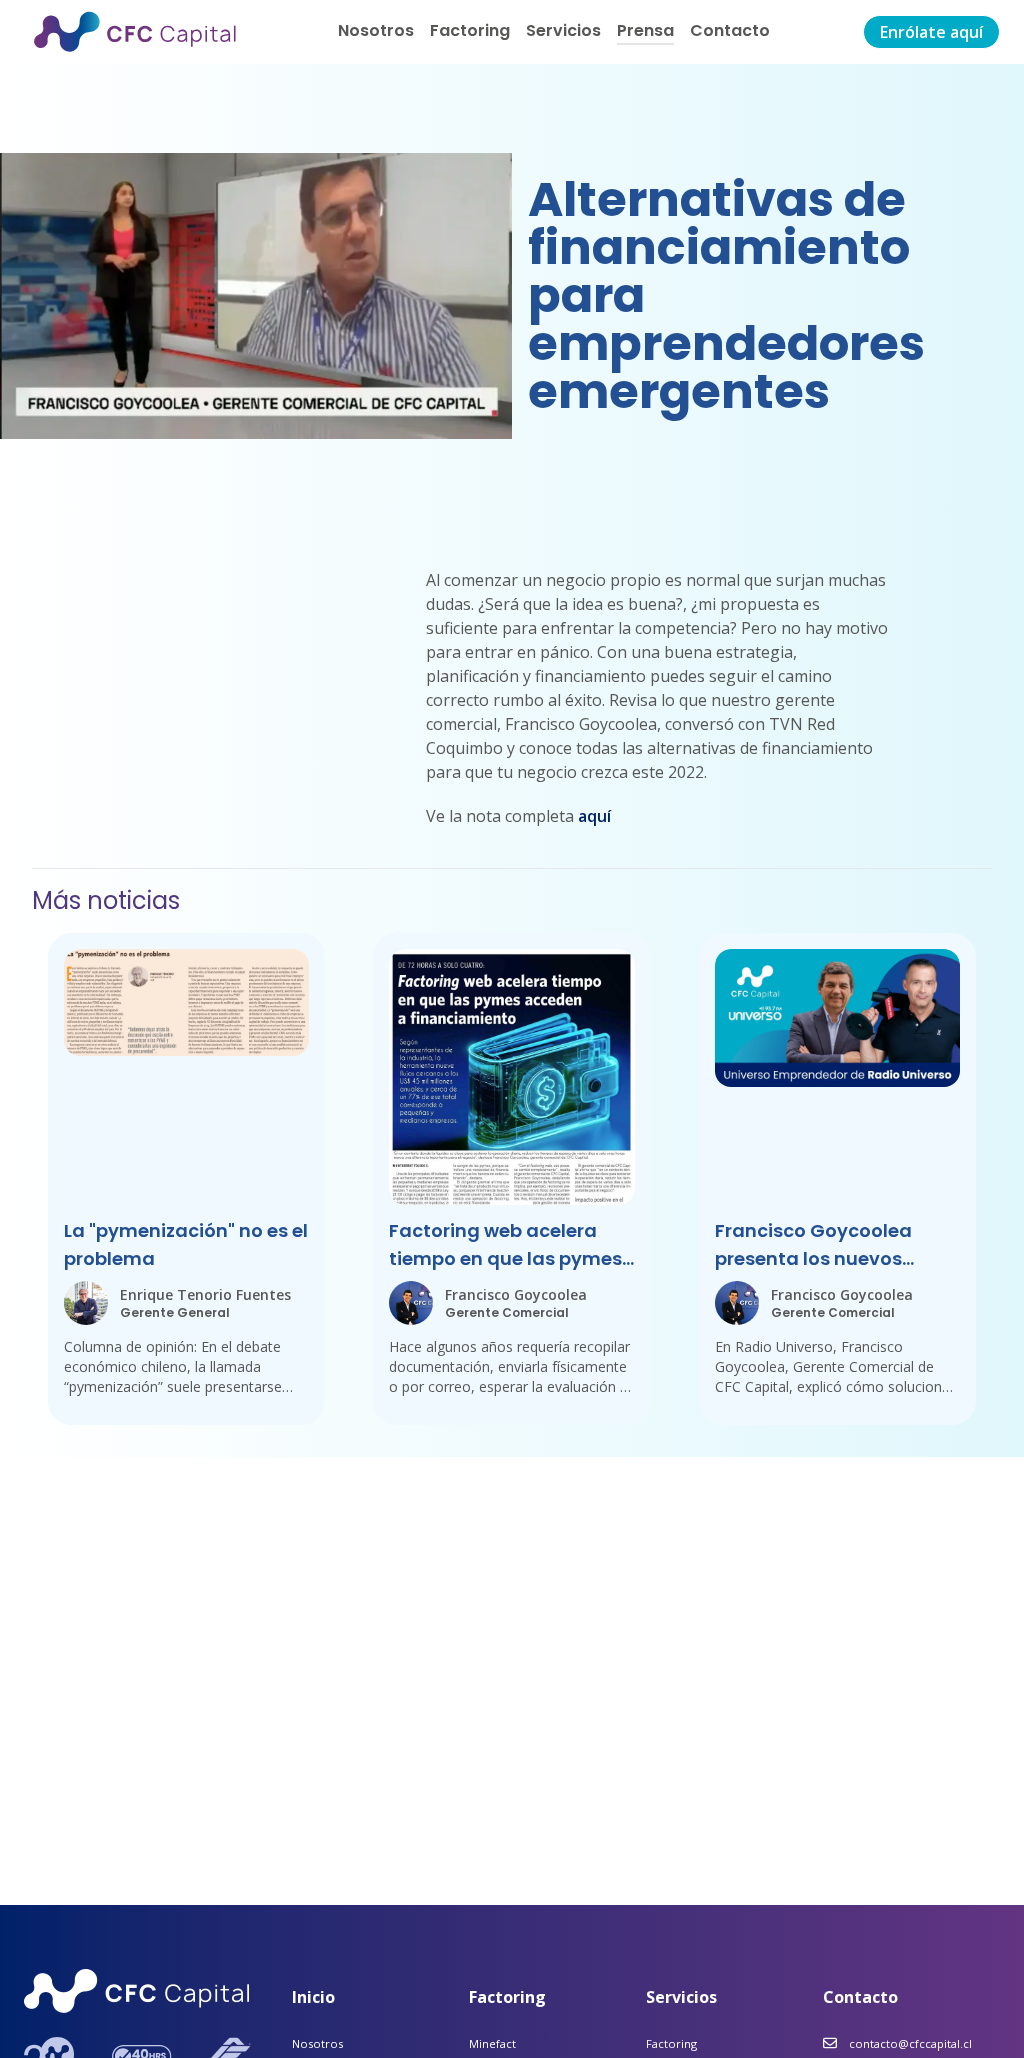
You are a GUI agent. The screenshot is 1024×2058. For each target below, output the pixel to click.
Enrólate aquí (931, 32)
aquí (594, 816)
